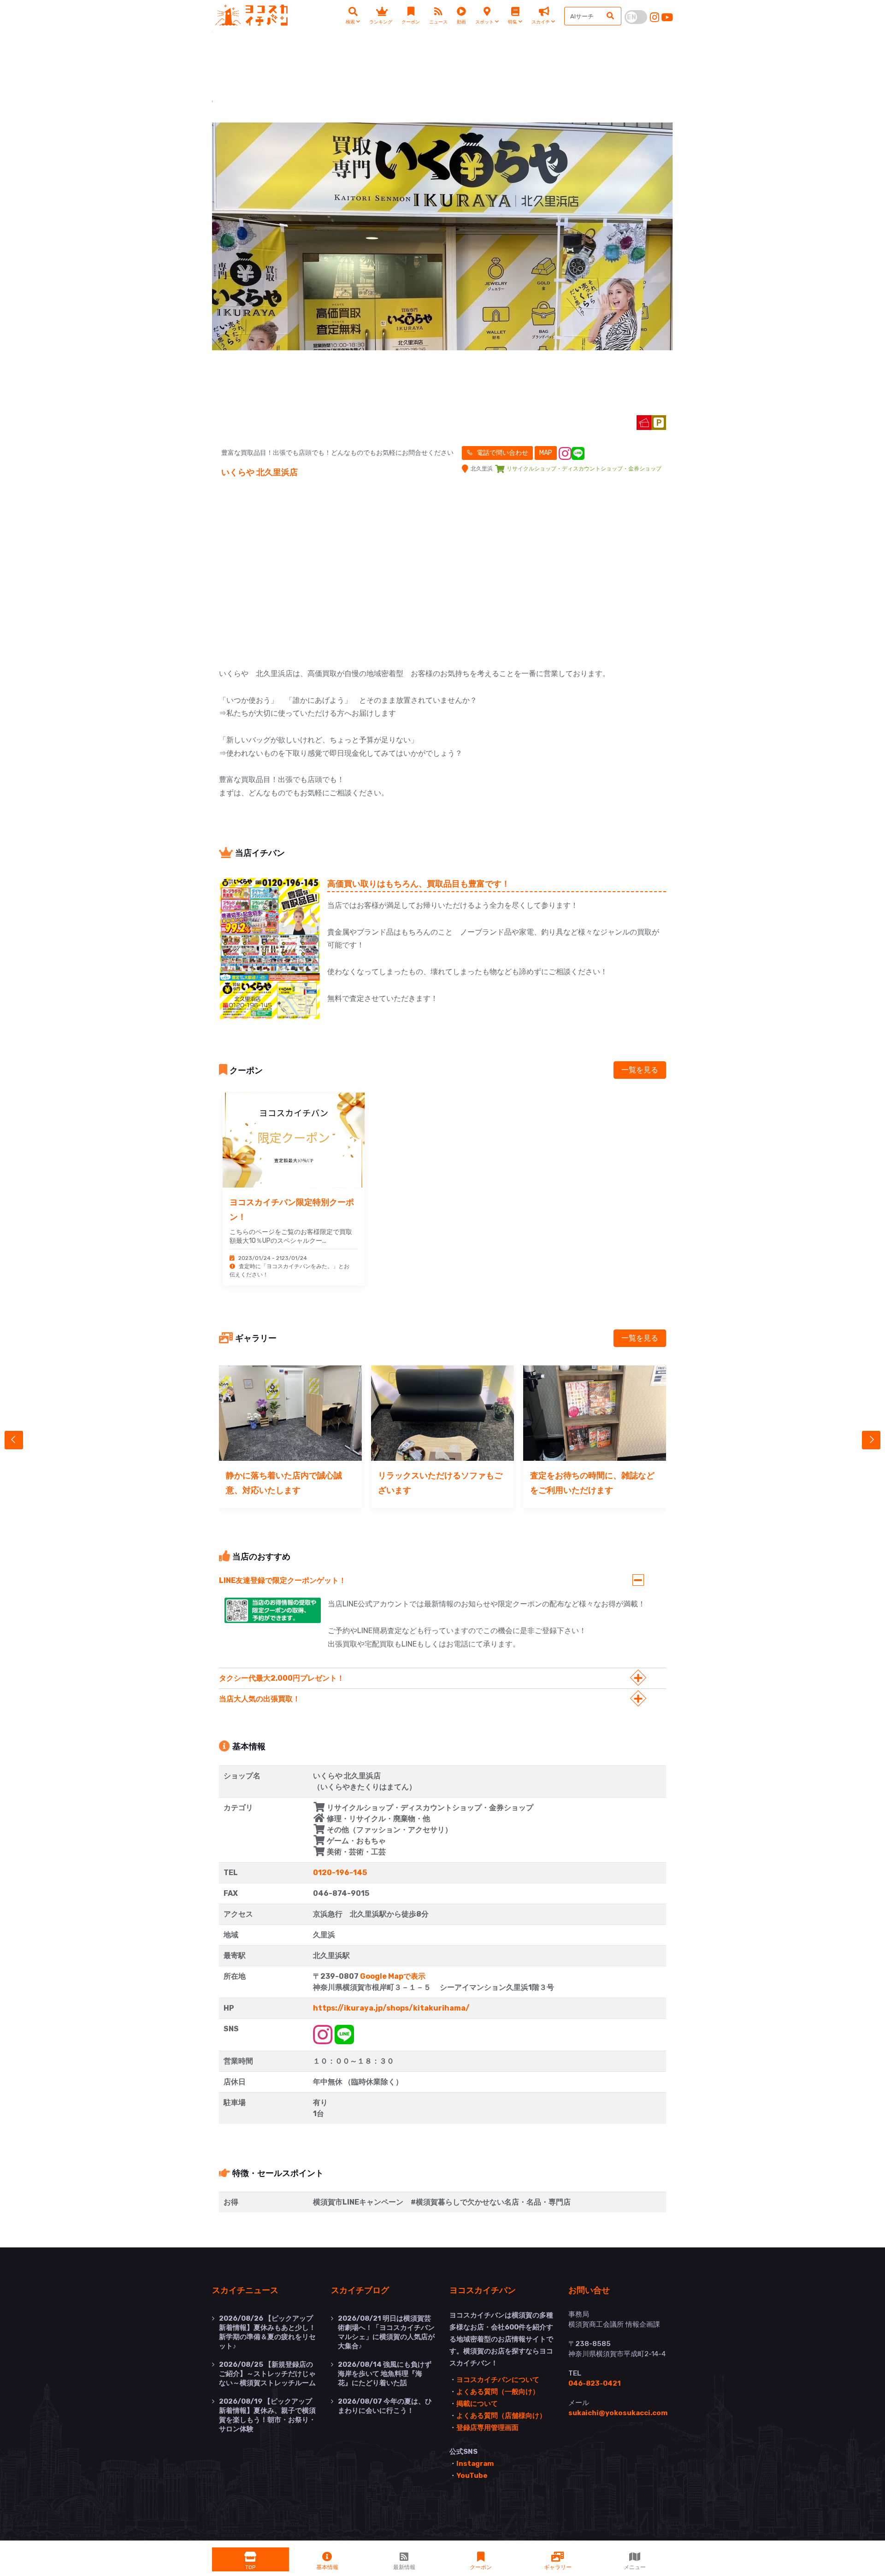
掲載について (477, 2404)
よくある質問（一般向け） (498, 2392)
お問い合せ (589, 2290)
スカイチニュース (245, 2290)
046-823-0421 (595, 2383)
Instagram (475, 2464)
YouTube (472, 2476)
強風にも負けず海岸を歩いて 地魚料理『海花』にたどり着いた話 (385, 2374)
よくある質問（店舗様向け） (501, 2416)
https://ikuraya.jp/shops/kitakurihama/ (391, 2008)
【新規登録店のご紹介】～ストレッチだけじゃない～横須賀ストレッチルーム (267, 2374)
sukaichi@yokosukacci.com (618, 2413)
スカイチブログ (360, 2290)
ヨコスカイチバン (483, 2290)
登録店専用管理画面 (487, 2428)
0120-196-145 (340, 1873)
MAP (546, 453)
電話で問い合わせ (502, 453)
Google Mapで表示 (393, 1976)
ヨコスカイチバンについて (498, 2380)
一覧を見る (640, 1070)
